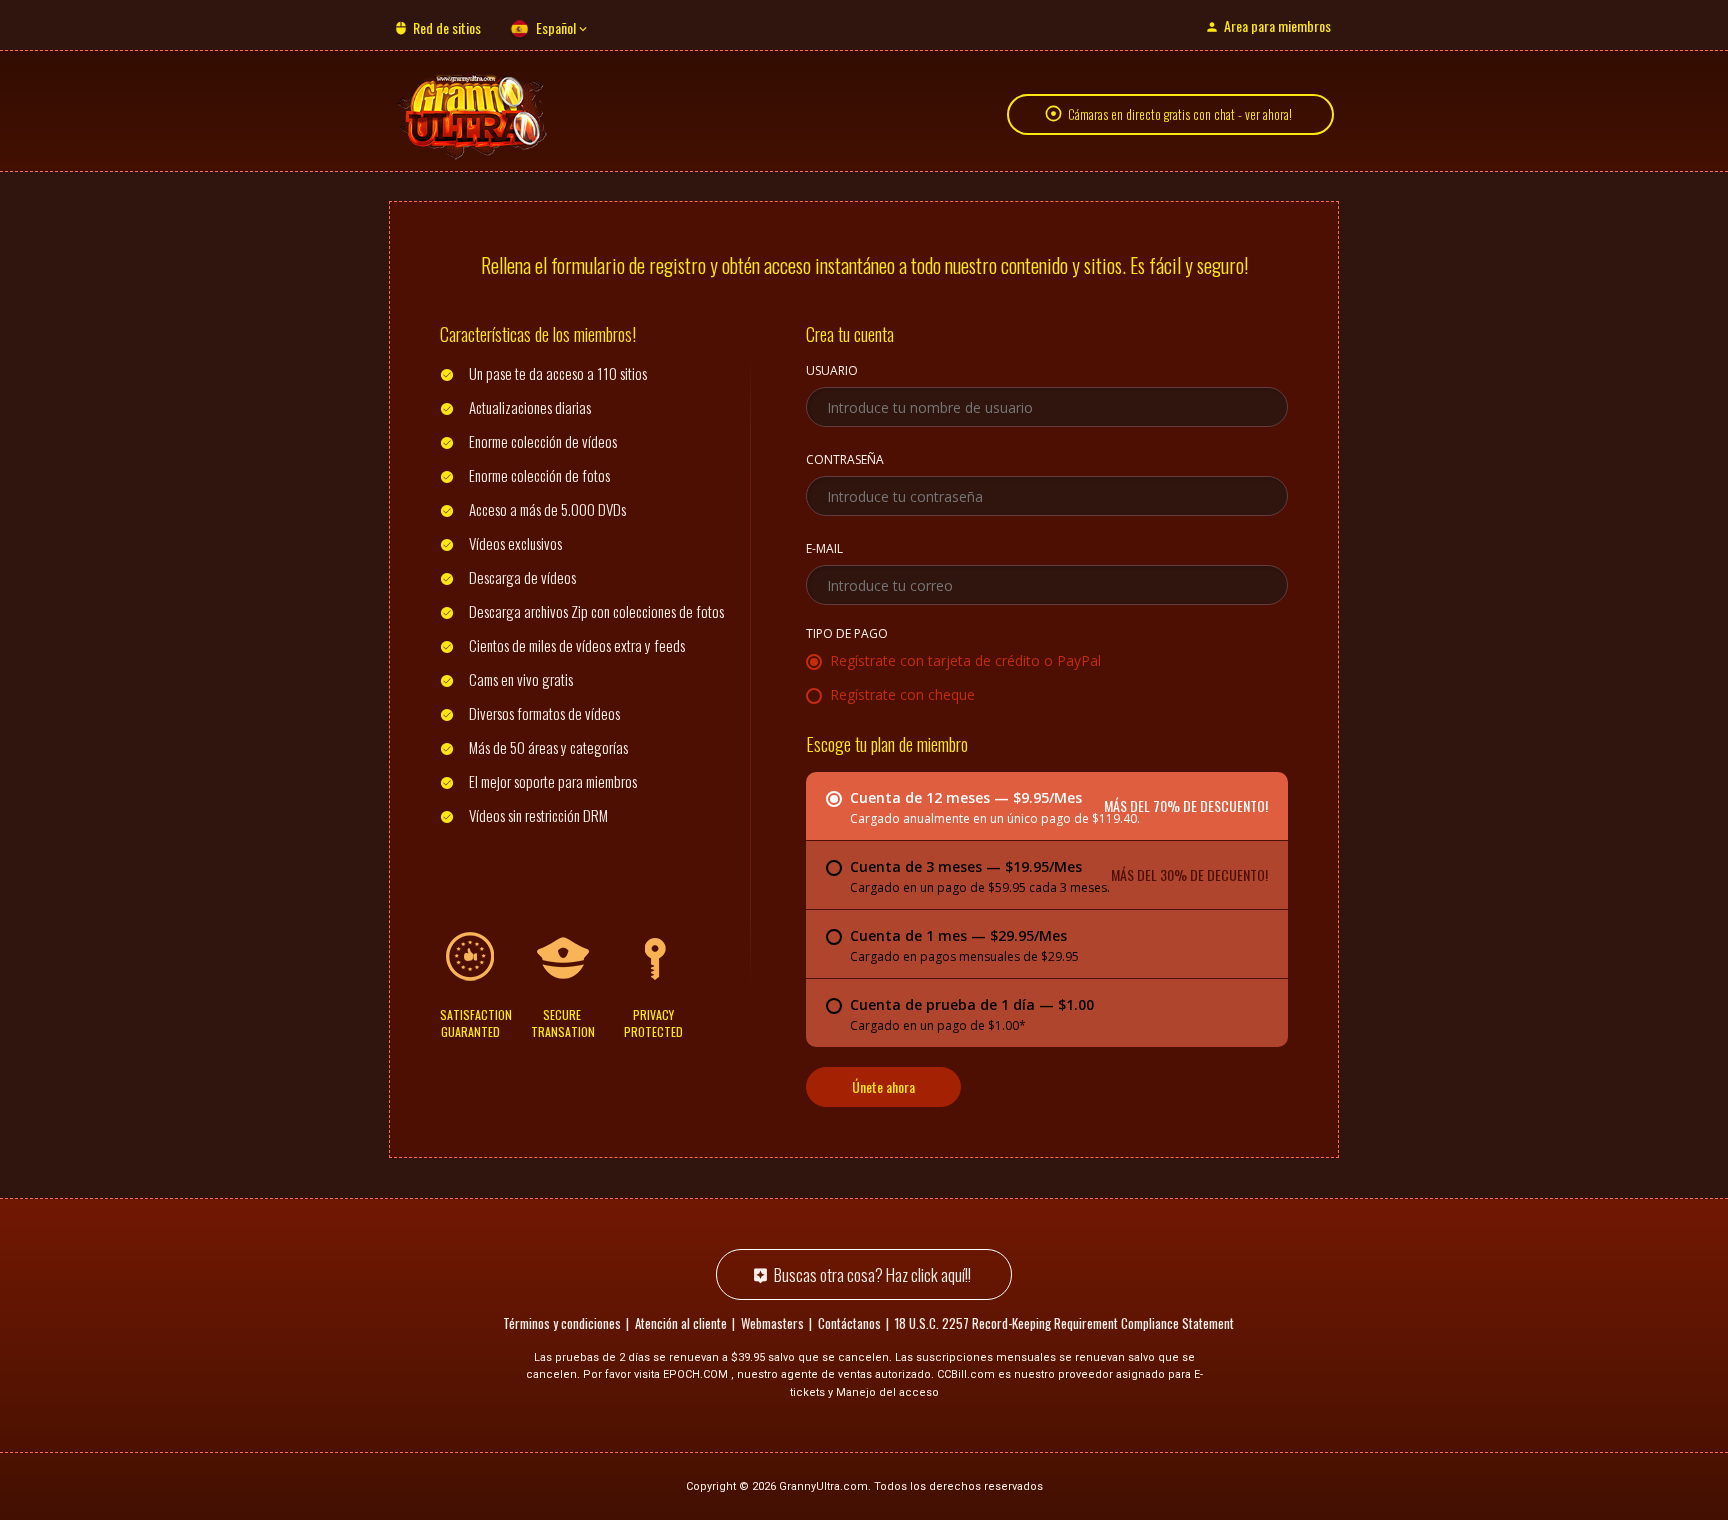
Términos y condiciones (562, 1323)
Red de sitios (447, 27)
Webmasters (772, 1323)
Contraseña (845, 461)
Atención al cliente (681, 1323)
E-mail (824, 550)
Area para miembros (1277, 25)
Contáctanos (849, 1323)
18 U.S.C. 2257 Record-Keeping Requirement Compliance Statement (1064, 1323)
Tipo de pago (847, 635)
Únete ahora (883, 1086)
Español (556, 27)
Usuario (832, 372)
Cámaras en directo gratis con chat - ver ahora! (1180, 114)
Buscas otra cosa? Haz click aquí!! (872, 1274)
